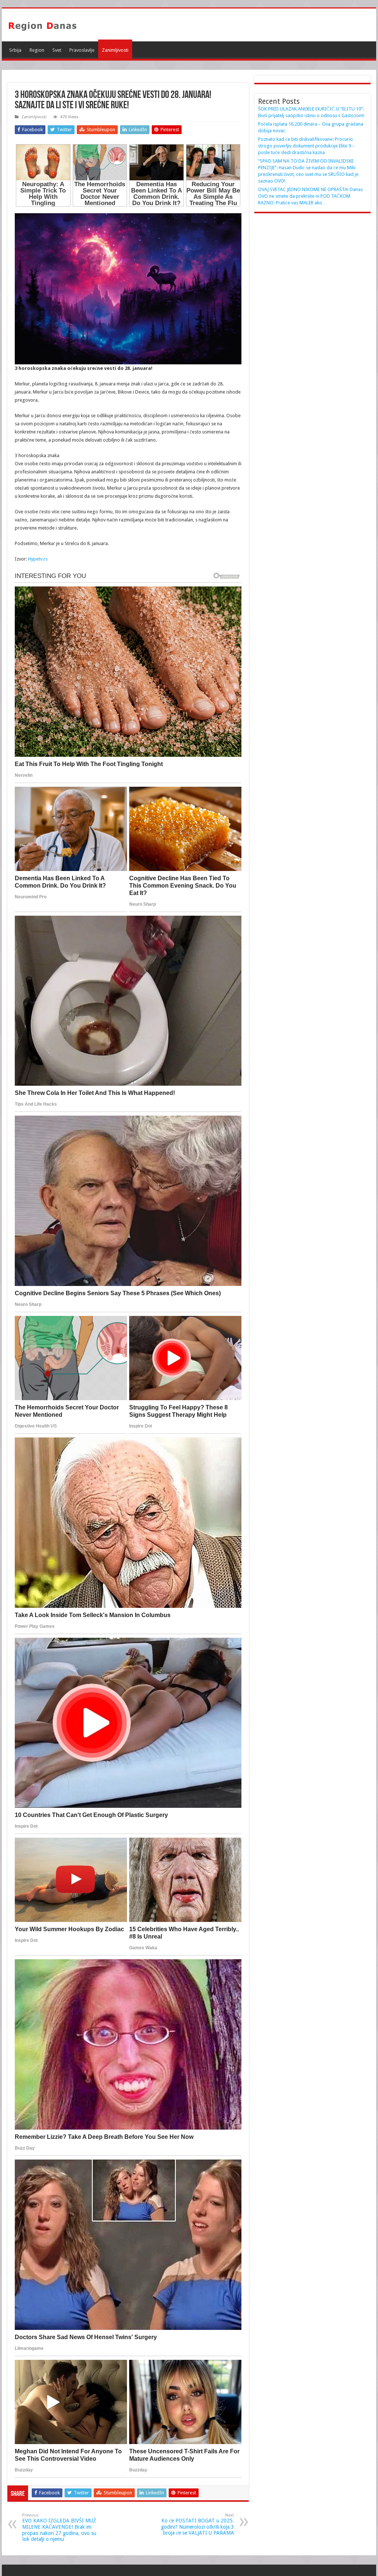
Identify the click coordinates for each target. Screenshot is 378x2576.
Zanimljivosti (115, 50)
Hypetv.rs (38, 559)
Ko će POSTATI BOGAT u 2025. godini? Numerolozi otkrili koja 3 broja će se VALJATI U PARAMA (197, 2524)
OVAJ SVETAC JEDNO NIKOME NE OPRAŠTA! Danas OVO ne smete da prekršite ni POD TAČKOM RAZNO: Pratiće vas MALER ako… (310, 196)
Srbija (15, 50)
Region (37, 50)
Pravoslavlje (82, 50)
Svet (57, 50)
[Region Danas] (42, 25)
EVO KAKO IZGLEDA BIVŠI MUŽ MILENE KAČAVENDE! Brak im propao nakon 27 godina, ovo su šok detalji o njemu (59, 2527)
